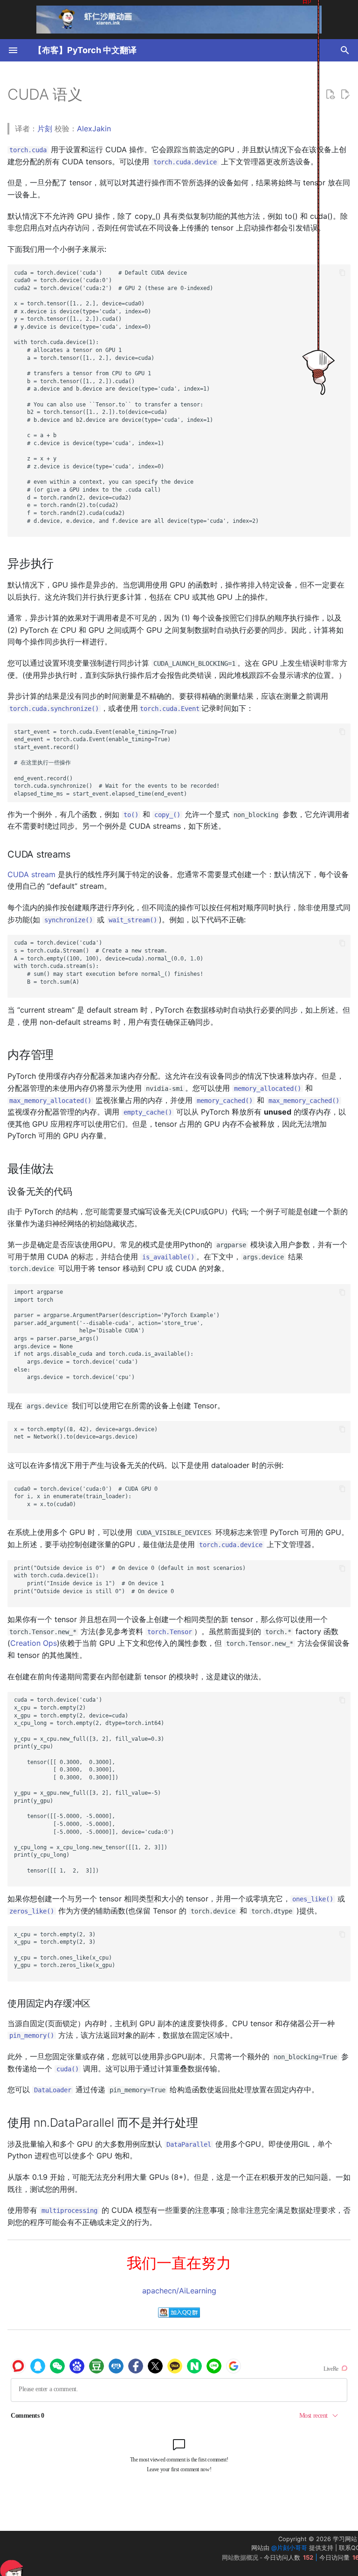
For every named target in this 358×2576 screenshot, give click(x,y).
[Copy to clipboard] (342, 273)
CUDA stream (31, 874)
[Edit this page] (345, 95)
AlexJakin (94, 128)
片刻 (45, 128)
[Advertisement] (102, 2554)
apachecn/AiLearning (179, 2291)
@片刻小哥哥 (289, 2548)
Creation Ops (34, 1643)
